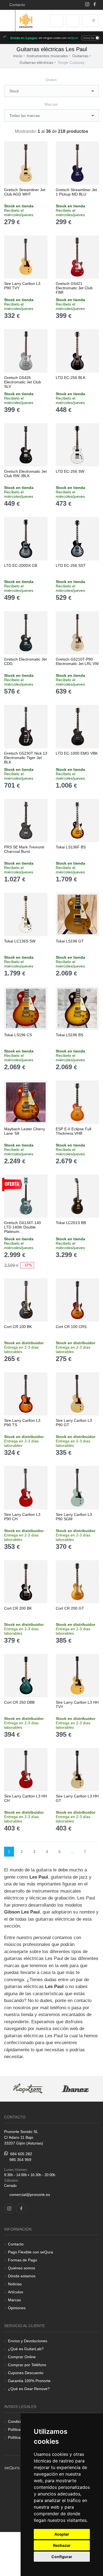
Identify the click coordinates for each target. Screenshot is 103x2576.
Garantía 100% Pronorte (29, 2381)
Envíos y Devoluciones (28, 2341)
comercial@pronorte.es (30, 2195)
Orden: (52, 80)
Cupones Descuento (26, 2373)
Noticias (15, 2284)
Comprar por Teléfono (27, 2365)
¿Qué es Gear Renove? (29, 2389)
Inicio (18, 56)
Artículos (16, 2292)
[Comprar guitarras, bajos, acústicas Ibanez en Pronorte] (75, 2089)
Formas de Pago (23, 2260)
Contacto (16, 5)
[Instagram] (87, 5)
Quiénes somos (22, 2268)
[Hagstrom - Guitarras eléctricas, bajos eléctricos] (28, 2089)
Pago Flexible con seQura (30, 2252)
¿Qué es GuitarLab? (26, 2349)
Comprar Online (22, 2357)
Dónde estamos (22, 2276)
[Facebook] (95, 5)
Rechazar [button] (62, 2545)
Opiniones (17, 2308)
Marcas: (51, 104)
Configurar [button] (62, 2557)
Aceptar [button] (62, 2534)
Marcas (14, 2300)
